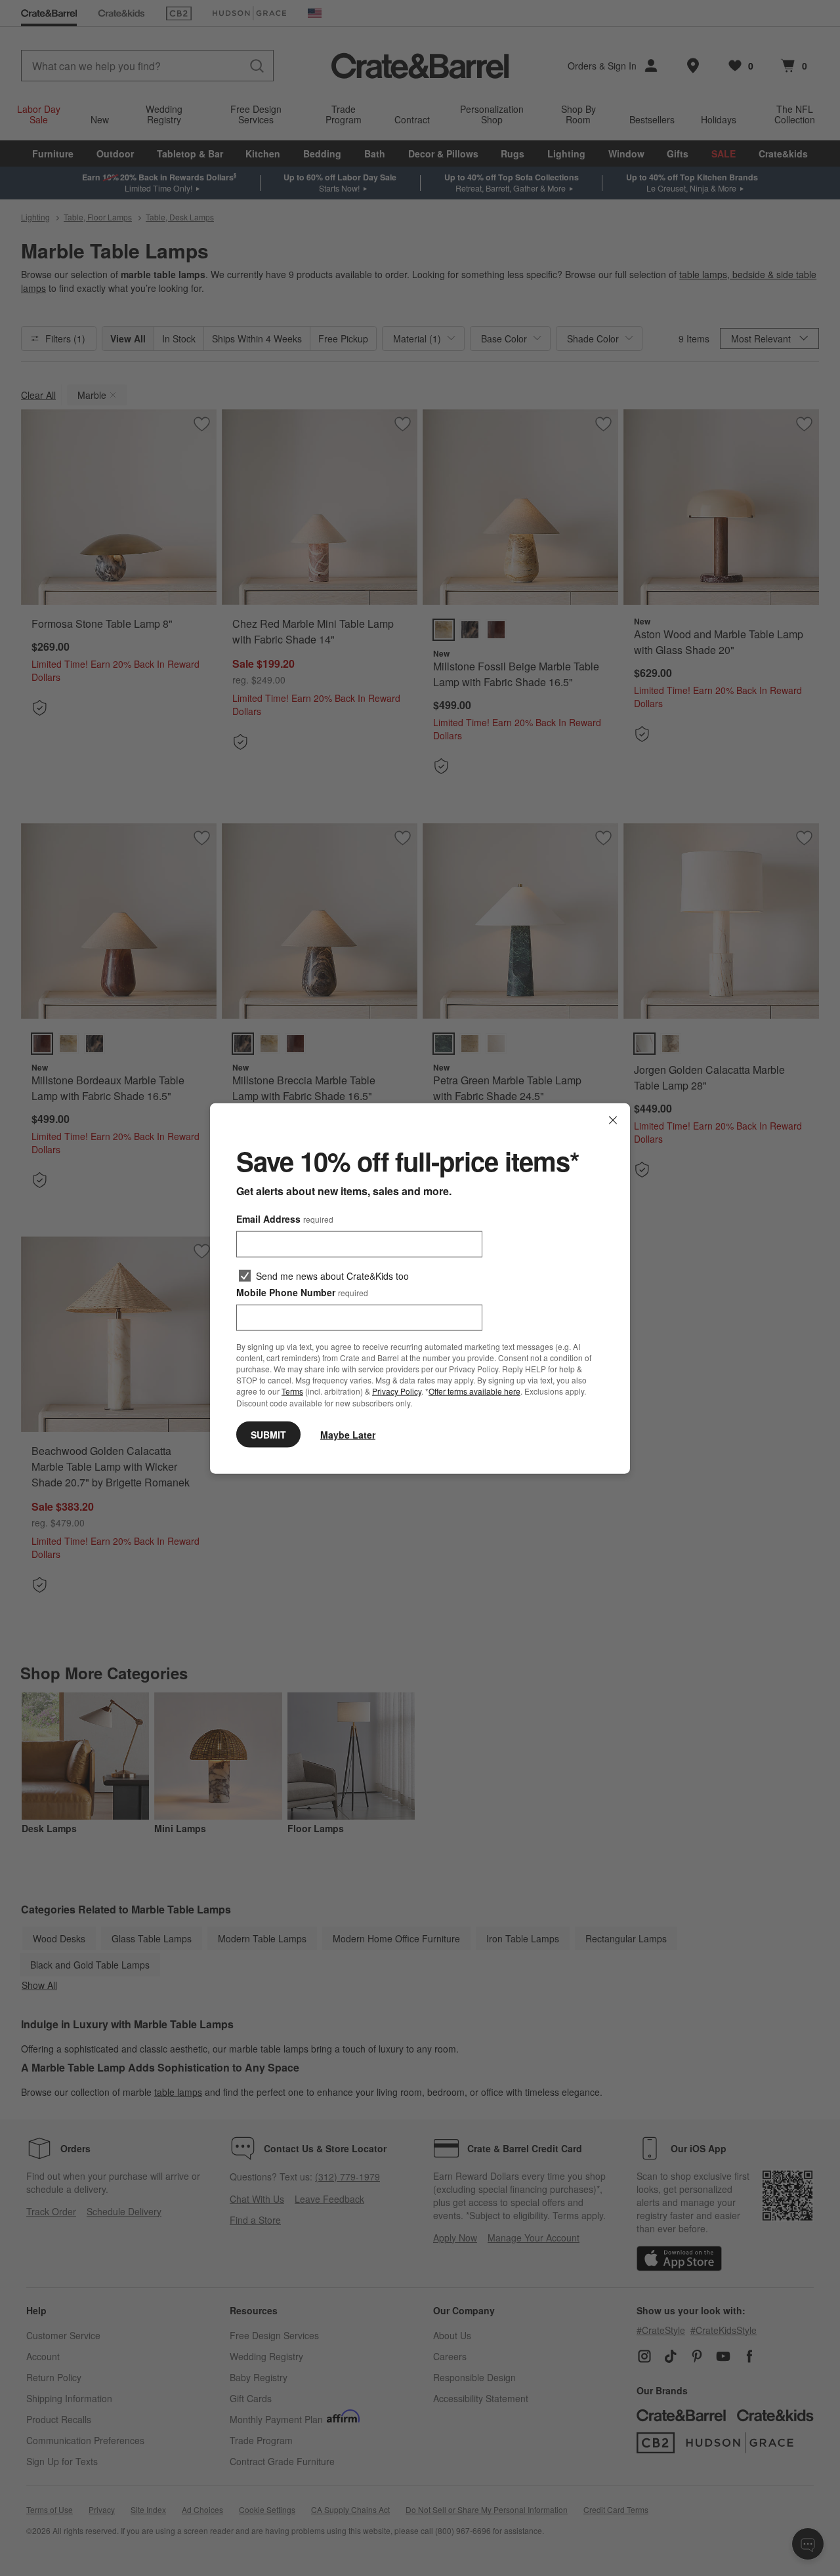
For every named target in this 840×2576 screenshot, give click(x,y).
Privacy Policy (397, 1391)
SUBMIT (268, 1434)
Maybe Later (348, 1434)
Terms (292, 1391)
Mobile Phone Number (302, 1292)
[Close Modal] (613, 1120)
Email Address (285, 1218)
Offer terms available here (474, 1391)
